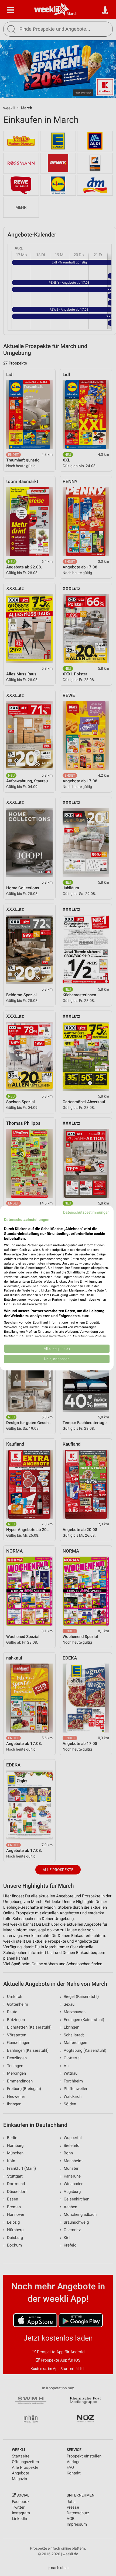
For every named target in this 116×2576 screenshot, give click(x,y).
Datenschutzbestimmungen (86, 1212)
